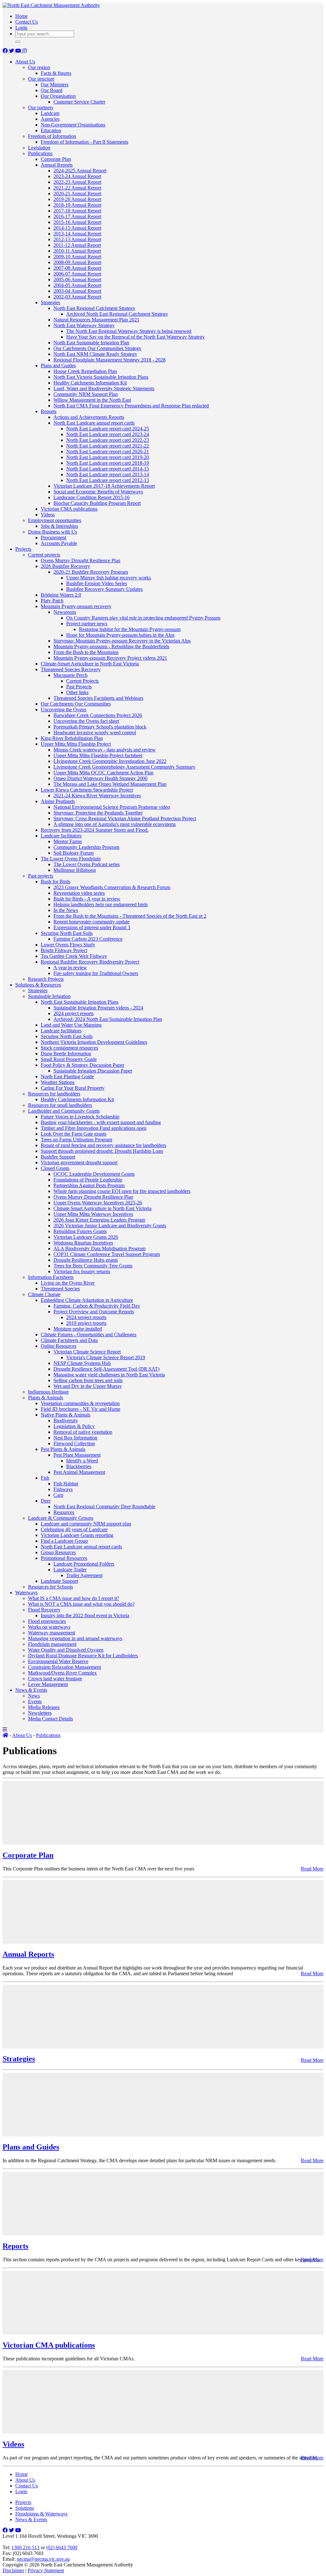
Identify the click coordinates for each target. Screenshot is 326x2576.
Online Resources (59, 1346)
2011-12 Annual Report (77, 245)
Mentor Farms (68, 841)
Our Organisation (58, 96)
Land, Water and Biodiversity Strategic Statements (104, 388)
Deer (46, 1501)
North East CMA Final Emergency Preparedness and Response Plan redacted (131, 406)
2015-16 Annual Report (77, 222)
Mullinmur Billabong (75, 870)
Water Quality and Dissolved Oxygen (66, 1650)
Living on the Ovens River (68, 1283)
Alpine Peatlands (58, 801)
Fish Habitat (66, 1484)
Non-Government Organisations (73, 125)
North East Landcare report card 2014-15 (108, 469)
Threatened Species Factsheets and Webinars (98, 698)
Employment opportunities (55, 520)
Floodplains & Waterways (41, 2514)
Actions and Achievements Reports (89, 417)
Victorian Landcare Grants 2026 (86, 1237)
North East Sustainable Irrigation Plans (80, 1002)
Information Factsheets (51, 1277)
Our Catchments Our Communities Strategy (97, 348)
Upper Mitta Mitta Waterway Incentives (93, 1214)
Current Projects (82, 681)
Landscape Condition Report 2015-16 (92, 497)
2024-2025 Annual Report (80, 171)
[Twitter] (12, 51)
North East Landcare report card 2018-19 (108, 463)
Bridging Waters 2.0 (61, 595)
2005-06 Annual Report (77, 280)
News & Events (31, 1690)
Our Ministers (55, 85)
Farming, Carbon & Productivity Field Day (97, 1306)
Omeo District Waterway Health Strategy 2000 (100, 778)
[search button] (18, 42)
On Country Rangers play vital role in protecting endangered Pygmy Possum (143, 618)
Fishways (63, 1489)
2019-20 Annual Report (77, 199)
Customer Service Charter (79, 102)
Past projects (41, 876)
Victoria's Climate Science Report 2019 (106, 1357)
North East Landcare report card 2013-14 (108, 474)
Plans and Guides (58, 366)
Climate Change (44, 1294)
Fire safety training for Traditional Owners (96, 973)
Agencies (50, 119)
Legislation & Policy (74, 1426)
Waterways (26, 1593)
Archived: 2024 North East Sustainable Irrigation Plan (108, 1019)
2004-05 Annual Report (77, 285)
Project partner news (87, 624)
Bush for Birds (56, 882)
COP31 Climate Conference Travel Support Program (107, 1254)
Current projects (44, 555)
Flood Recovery (44, 1610)
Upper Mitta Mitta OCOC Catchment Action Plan (103, 773)
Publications (40, 153)
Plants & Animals (46, 1398)
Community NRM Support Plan (86, 394)
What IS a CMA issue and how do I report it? (74, 1598)
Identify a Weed (82, 1461)
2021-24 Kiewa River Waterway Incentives (97, 796)
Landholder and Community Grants (64, 1111)
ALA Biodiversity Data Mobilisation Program (99, 1249)
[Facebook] (6, 51)
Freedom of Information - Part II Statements (85, 142)
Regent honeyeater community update (92, 922)
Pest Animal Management (79, 1472)
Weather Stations (58, 1082)
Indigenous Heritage (48, 1392)
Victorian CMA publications (69, 509)
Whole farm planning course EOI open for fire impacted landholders (122, 1191)
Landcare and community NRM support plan (86, 1524)
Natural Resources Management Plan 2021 (96, 320)
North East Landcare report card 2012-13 (108, 480)
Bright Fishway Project (64, 950)
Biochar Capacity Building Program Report (97, 503)
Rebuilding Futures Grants (80, 1231)
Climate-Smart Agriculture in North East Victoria (90, 664)
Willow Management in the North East (92, 400)
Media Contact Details (50, 1719)
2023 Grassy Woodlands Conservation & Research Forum (112, 887)
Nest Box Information (75, 1438)
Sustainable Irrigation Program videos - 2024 (98, 1008)
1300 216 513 (25, 2547)
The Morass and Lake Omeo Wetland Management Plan (110, 784)
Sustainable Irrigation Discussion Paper (93, 1071)
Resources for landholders (54, 1094)
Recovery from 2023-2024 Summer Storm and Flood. (95, 830)
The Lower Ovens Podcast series (87, 864)
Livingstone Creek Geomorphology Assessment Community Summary (124, 767)
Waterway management (52, 1633)
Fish (45, 1478)
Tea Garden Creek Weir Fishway (74, 956)
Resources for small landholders (60, 1105)
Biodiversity (66, 1421)
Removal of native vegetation (83, 1432)
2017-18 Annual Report (77, 211)
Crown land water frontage (55, 1679)
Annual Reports (57, 165)
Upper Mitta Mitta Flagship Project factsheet (98, 755)
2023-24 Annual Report (77, 176)
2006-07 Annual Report (77, 274)
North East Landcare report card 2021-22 (108, 446)
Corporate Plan (56, 159)
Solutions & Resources (38, 985)
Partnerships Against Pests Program (89, 1185)
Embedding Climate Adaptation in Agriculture (87, 1300)
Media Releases (44, 1707)
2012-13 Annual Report (77, 239)
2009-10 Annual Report (77, 257)
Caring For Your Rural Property (73, 1088)
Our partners (41, 108)
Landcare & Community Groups (61, 1518)
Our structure (41, 79)
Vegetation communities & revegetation (80, 1403)
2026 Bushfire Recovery (65, 566)
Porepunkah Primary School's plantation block (100, 727)
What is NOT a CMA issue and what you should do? (81, 1604)
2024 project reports (74, 1013)
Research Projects (46, 979)
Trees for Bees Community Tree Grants (93, 1266)
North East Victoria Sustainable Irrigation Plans (101, 377)
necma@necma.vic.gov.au (43, 2559)
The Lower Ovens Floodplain (71, 859)
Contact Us (27, 22)
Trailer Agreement (84, 1575)
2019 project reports (86, 1323)
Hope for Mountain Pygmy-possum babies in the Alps (120, 635)
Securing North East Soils (67, 933)
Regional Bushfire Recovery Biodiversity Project (90, 962)
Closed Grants (55, 1168)
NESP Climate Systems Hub (82, 1363)
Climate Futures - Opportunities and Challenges (89, 1335)
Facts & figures (56, 73)
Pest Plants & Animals (63, 1449)
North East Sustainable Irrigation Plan (91, 343)
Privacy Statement (46, 2570)
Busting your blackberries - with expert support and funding (101, 1122)
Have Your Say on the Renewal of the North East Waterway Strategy (135, 337)
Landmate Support (59, 1581)
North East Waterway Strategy (84, 325)
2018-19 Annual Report (77, 205)
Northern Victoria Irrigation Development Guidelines (94, 1042)
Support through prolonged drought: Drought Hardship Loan (102, 1151)
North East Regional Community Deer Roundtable (104, 1507)
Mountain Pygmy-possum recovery (76, 606)
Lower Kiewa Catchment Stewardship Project (87, 790)
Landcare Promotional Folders (84, 1564)
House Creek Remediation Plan (85, 371)
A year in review (70, 968)
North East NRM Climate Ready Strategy (95, 354)
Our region (39, 67)
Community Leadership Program (86, 847)
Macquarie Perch (71, 675)
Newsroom (65, 612)
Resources (64, 1512)
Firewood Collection (74, 1443)
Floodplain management (52, 1644)
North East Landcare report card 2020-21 (108, 452)
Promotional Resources (64, 1558)
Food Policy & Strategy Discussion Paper (82, 1065)
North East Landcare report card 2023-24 (108, 434)
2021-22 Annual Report (77, 188)
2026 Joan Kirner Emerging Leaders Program (99, 1220)
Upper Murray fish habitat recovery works (109, 578)
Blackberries (79, 1466)
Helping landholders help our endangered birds (101, 904)
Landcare (50, 113)
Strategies (50, 302)
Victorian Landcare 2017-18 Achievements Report (104, 486)
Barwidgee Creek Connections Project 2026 (98, 715)
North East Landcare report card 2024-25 (108, 429)
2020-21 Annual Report (77, 194)
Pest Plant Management (77, 1455)
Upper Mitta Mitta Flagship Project (76, 744)
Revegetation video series (79, 893)
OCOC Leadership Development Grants (94, 1174)
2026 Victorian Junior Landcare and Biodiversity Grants (110, 1226)
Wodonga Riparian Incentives (83, 1243)
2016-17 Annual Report (77, 216)
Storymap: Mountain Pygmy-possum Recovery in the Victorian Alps (122, 641)
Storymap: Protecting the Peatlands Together (98, 813)
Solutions (25, 2508)
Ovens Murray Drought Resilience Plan (81, 560)
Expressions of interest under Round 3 (92, 927)
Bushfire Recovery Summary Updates (104, 589)
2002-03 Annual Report (77, 297)
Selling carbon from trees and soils (88, 1380)
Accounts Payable (59, 543)
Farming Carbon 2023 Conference (88, 939)
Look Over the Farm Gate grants (74, 1134)
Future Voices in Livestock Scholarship (80, 1117)
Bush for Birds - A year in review (87, 899)
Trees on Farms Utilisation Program (76, 1140)
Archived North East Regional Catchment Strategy (117, 314)
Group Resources (58, 1552)
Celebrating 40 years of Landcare (74, 1529)
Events (35, 1701)
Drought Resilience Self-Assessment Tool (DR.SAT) (106, 1369)
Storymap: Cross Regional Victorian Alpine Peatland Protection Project (125, 818)
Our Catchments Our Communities (76, 704)
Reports (49, 411)
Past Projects (79, 687)
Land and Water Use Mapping (71, 1025)
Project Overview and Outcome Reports (94, 1312)
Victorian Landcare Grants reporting (77, 1535)
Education (51, 130)
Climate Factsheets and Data (69, 1340)
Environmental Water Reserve (58, 1661)
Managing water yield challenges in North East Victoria (109, 1375)
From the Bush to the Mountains (86, 652)
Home (21, 16)
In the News (66, 910)
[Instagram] (25, 51)
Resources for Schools (50, 1587)
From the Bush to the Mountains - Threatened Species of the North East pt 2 (130, 916)
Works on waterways (49, 1627)
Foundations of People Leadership (88, 1180)
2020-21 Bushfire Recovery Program (91, 572)
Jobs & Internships (59, 526)
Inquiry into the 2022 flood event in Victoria (85, 1615)
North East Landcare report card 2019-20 (108, 457)
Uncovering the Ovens (64, 710)
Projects (23, 549)
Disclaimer (13, 2570)
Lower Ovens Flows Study (68, 945)
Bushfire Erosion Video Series (97, 583)
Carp (58, 1495)
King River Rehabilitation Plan (72, 738)
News (34, 1696)
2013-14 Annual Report (77, 234)
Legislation (39, 148)
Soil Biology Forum (74, 853)
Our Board (52, 90)
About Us (25, 62)
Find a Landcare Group (64, 1541)
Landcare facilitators (61, 836)
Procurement (53, 538)
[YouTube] (19, 51)
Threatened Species (60, 1289)
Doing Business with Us (53, 532)
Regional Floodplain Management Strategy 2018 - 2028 (110, 360)
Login (21, 28)
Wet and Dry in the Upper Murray (88, 1386)
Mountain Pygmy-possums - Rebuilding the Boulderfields (111, 646)
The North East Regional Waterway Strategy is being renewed (129, 331)
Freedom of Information (52, 136)
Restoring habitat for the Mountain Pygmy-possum (130, 629)
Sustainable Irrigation (49, 996)
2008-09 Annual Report (77, 262)
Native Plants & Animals (66, 1415)
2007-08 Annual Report (77, 268)
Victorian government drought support (79, 1162)
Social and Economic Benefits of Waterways (98, 492)
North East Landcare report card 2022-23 (108, 440)
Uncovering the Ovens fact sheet (86, 721)
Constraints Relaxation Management (64, 1667)
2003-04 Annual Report (77, 291)
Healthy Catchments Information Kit (90, 383)
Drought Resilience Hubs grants (86, 1260)
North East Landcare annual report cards (94, 423)
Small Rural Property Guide (69, 1059)
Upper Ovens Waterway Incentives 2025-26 (98, 1203)
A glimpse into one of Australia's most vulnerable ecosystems (115, 824)
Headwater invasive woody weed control (95, 732)
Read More (312, 1869)
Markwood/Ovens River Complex (62, 1673)
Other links (77, 692)
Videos (48, 515)
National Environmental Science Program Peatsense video (112, 807)
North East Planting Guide (67, 1076)
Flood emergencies (47, 1621)
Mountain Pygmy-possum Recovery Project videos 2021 (110, 658)
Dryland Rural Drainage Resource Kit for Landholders (83, 1656)
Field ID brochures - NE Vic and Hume (81, 1409)
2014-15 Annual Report (77, 228)
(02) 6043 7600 (62, 2547)
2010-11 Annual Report (77, 251)
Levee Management (48, 1684)
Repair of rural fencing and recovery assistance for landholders (103, 1145)
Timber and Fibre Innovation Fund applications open (94, 1128)
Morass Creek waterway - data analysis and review (105, 750)
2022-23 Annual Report (77, 182)
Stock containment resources (69, 1048)
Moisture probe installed (78, 1329)
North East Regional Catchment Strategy (94, 308)
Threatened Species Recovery (71, 669)
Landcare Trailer (70, 1570)
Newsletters (40, 1713)
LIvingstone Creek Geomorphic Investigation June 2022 (110, 761)
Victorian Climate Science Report (87, 1352)
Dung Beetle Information (66, 1054)
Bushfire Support (58, 1157)
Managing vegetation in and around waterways (75, 1638)
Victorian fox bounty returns (82, 1271)
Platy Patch (52, 601)
